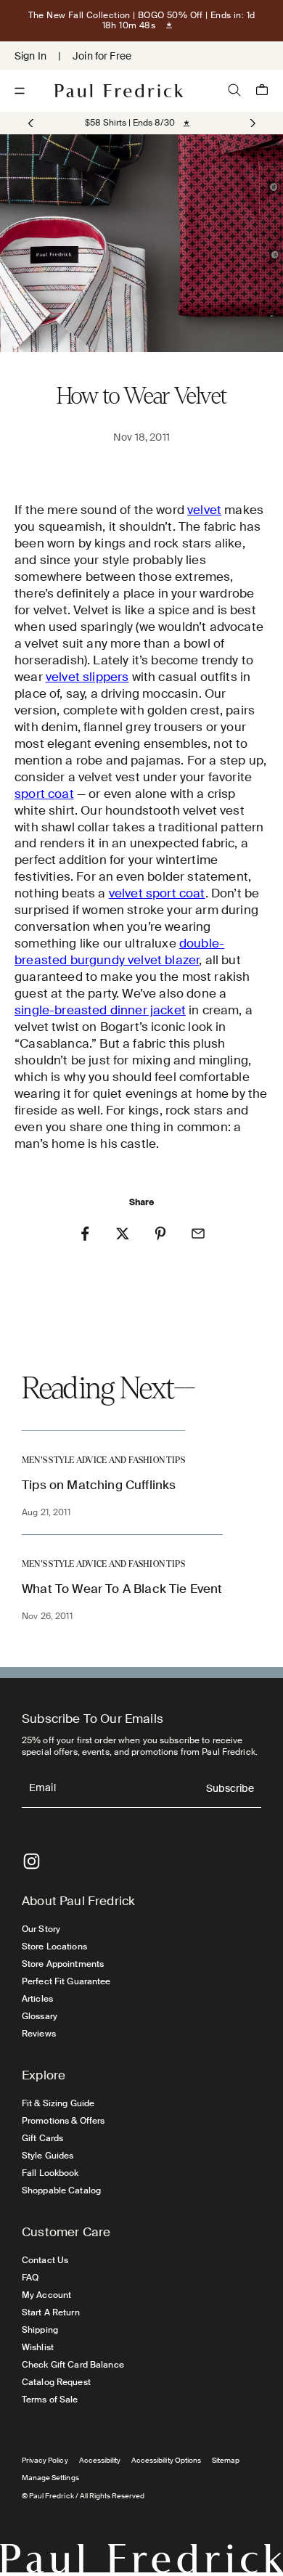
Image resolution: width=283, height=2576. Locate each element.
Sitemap (226, 2460)
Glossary (40, 2016)
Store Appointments (63, 1964)
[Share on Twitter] (123, 1234)
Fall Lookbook (50, 2173)
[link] (130, 123)
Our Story (41, 1929)
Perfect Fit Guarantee (66, 1981)
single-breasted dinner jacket (100, 1010)
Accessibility (100, 2460)
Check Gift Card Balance (73, 2365)
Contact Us (45, 2260)
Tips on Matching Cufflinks (99, 1485)
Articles (37, 1999)
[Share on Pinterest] (160, 1234)
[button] (251, 123)
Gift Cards (42, 2138)
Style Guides (48, 2156)
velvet (204, 510)
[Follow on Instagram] (32, 1861)
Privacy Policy (45, 2460)
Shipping (40, 2330)
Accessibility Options (166, 2460)
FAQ (30, 2278)
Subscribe (230, 1789)
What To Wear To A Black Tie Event (122, 1589)
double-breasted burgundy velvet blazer (119, 951)
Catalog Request (56, 2382)
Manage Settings (50, 2478)
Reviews (39, 2034)
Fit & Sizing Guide (58, 2103)
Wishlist (38, 2347)
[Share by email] (198, 1234)
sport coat (44, 794)
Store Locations (54, 1947)
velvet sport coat (157, 893)
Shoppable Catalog (61, 2190)
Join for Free (102, 56)
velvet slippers (87, 677)
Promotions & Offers (63, 2121)
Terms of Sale (50, 2400)
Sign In (30, 56)
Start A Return (51, 2312)
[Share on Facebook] (85, 1234)
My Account (46, 2295)
